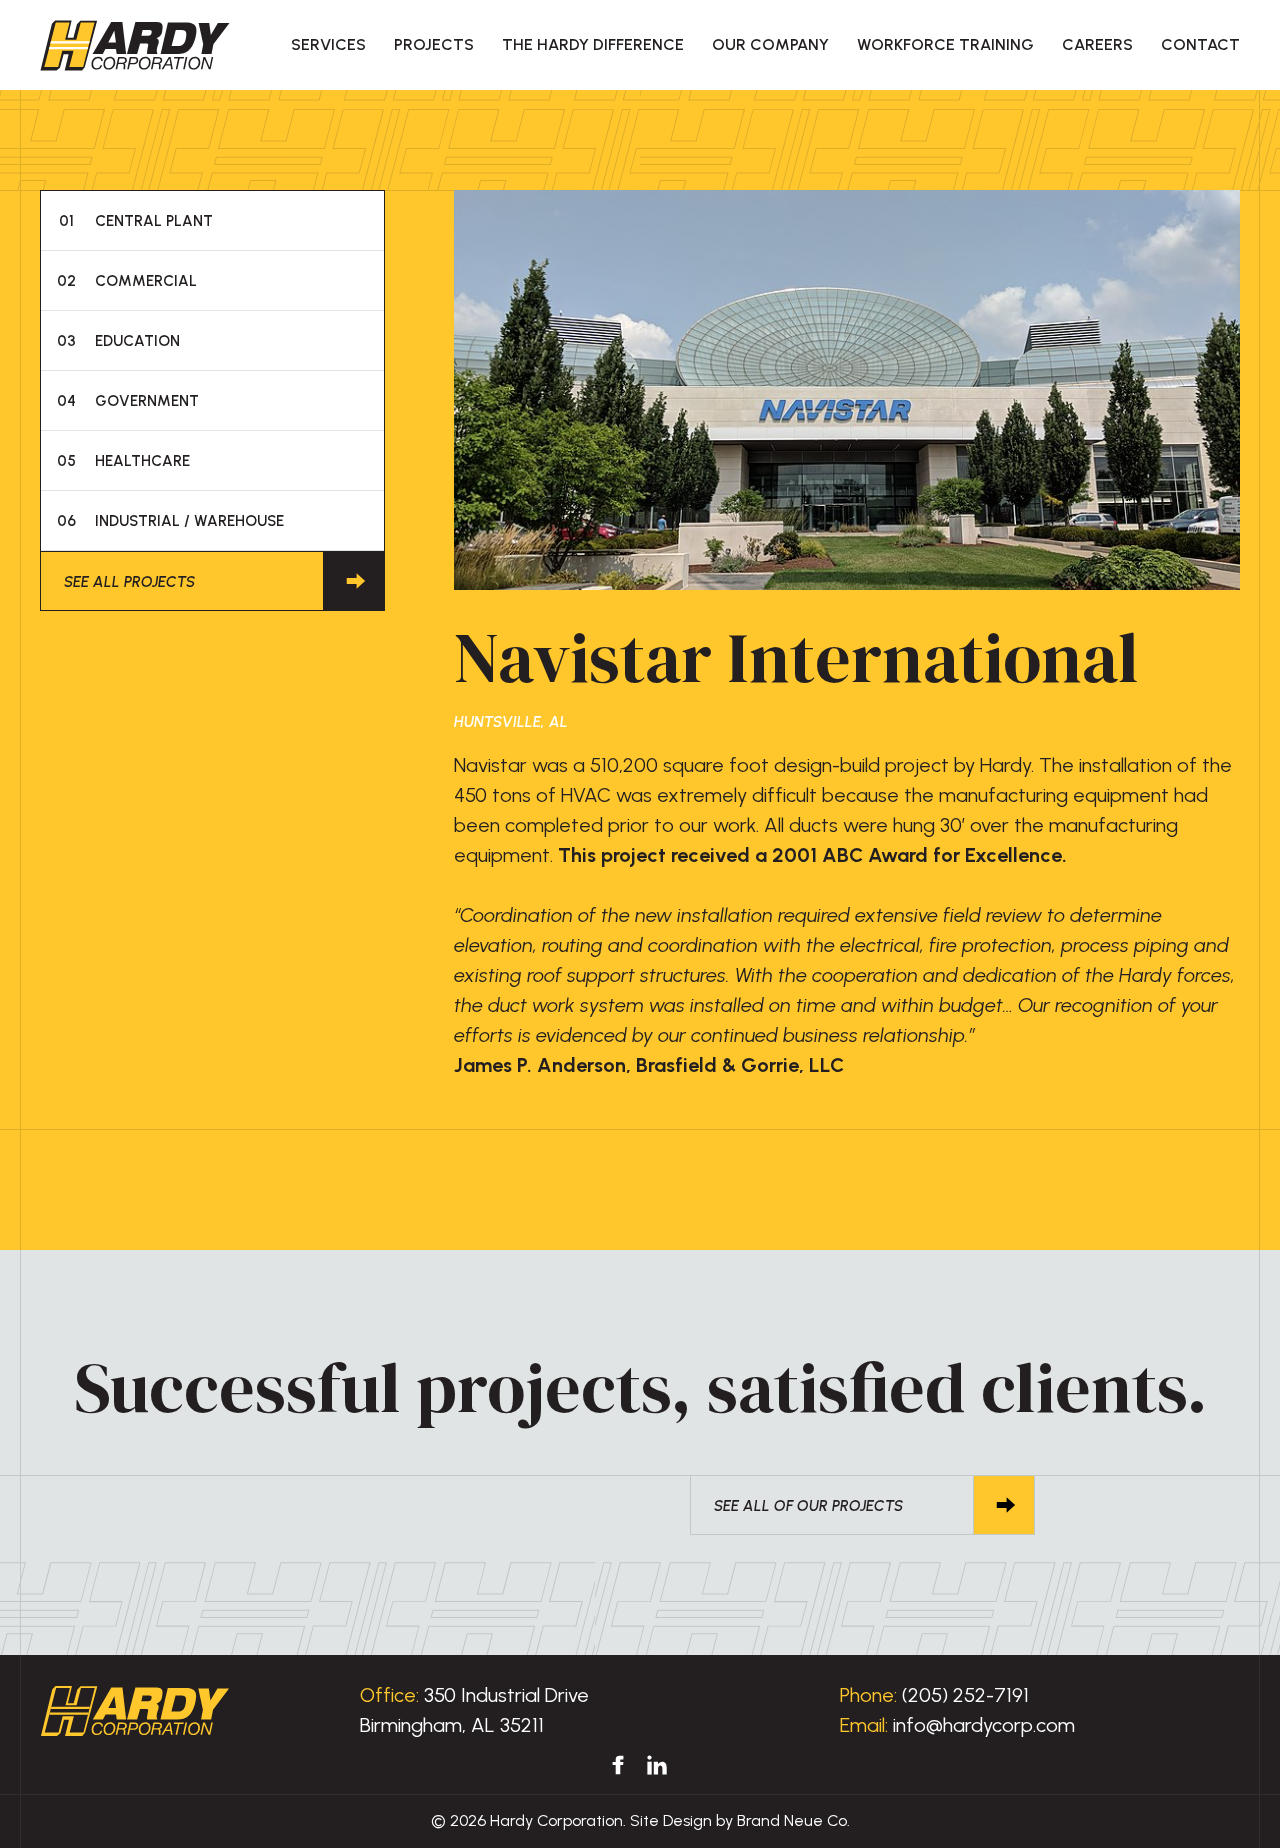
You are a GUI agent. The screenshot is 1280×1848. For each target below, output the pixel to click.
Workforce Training (945, 44)
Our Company (770, 44)
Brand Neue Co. (793, 1820)
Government (128, 401)
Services (328, 44)
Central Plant (136, 221)
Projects (434, 44)
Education (119, 341)
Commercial (127, 281)
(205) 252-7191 (965, 1695)
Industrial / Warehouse (171, 521)
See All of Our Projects (808, 1506)
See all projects (129, 582)
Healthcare (124, 461)
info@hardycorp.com (984, 1725)
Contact (1200, 44)
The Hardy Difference (593, 44)
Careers (1097, 44)
